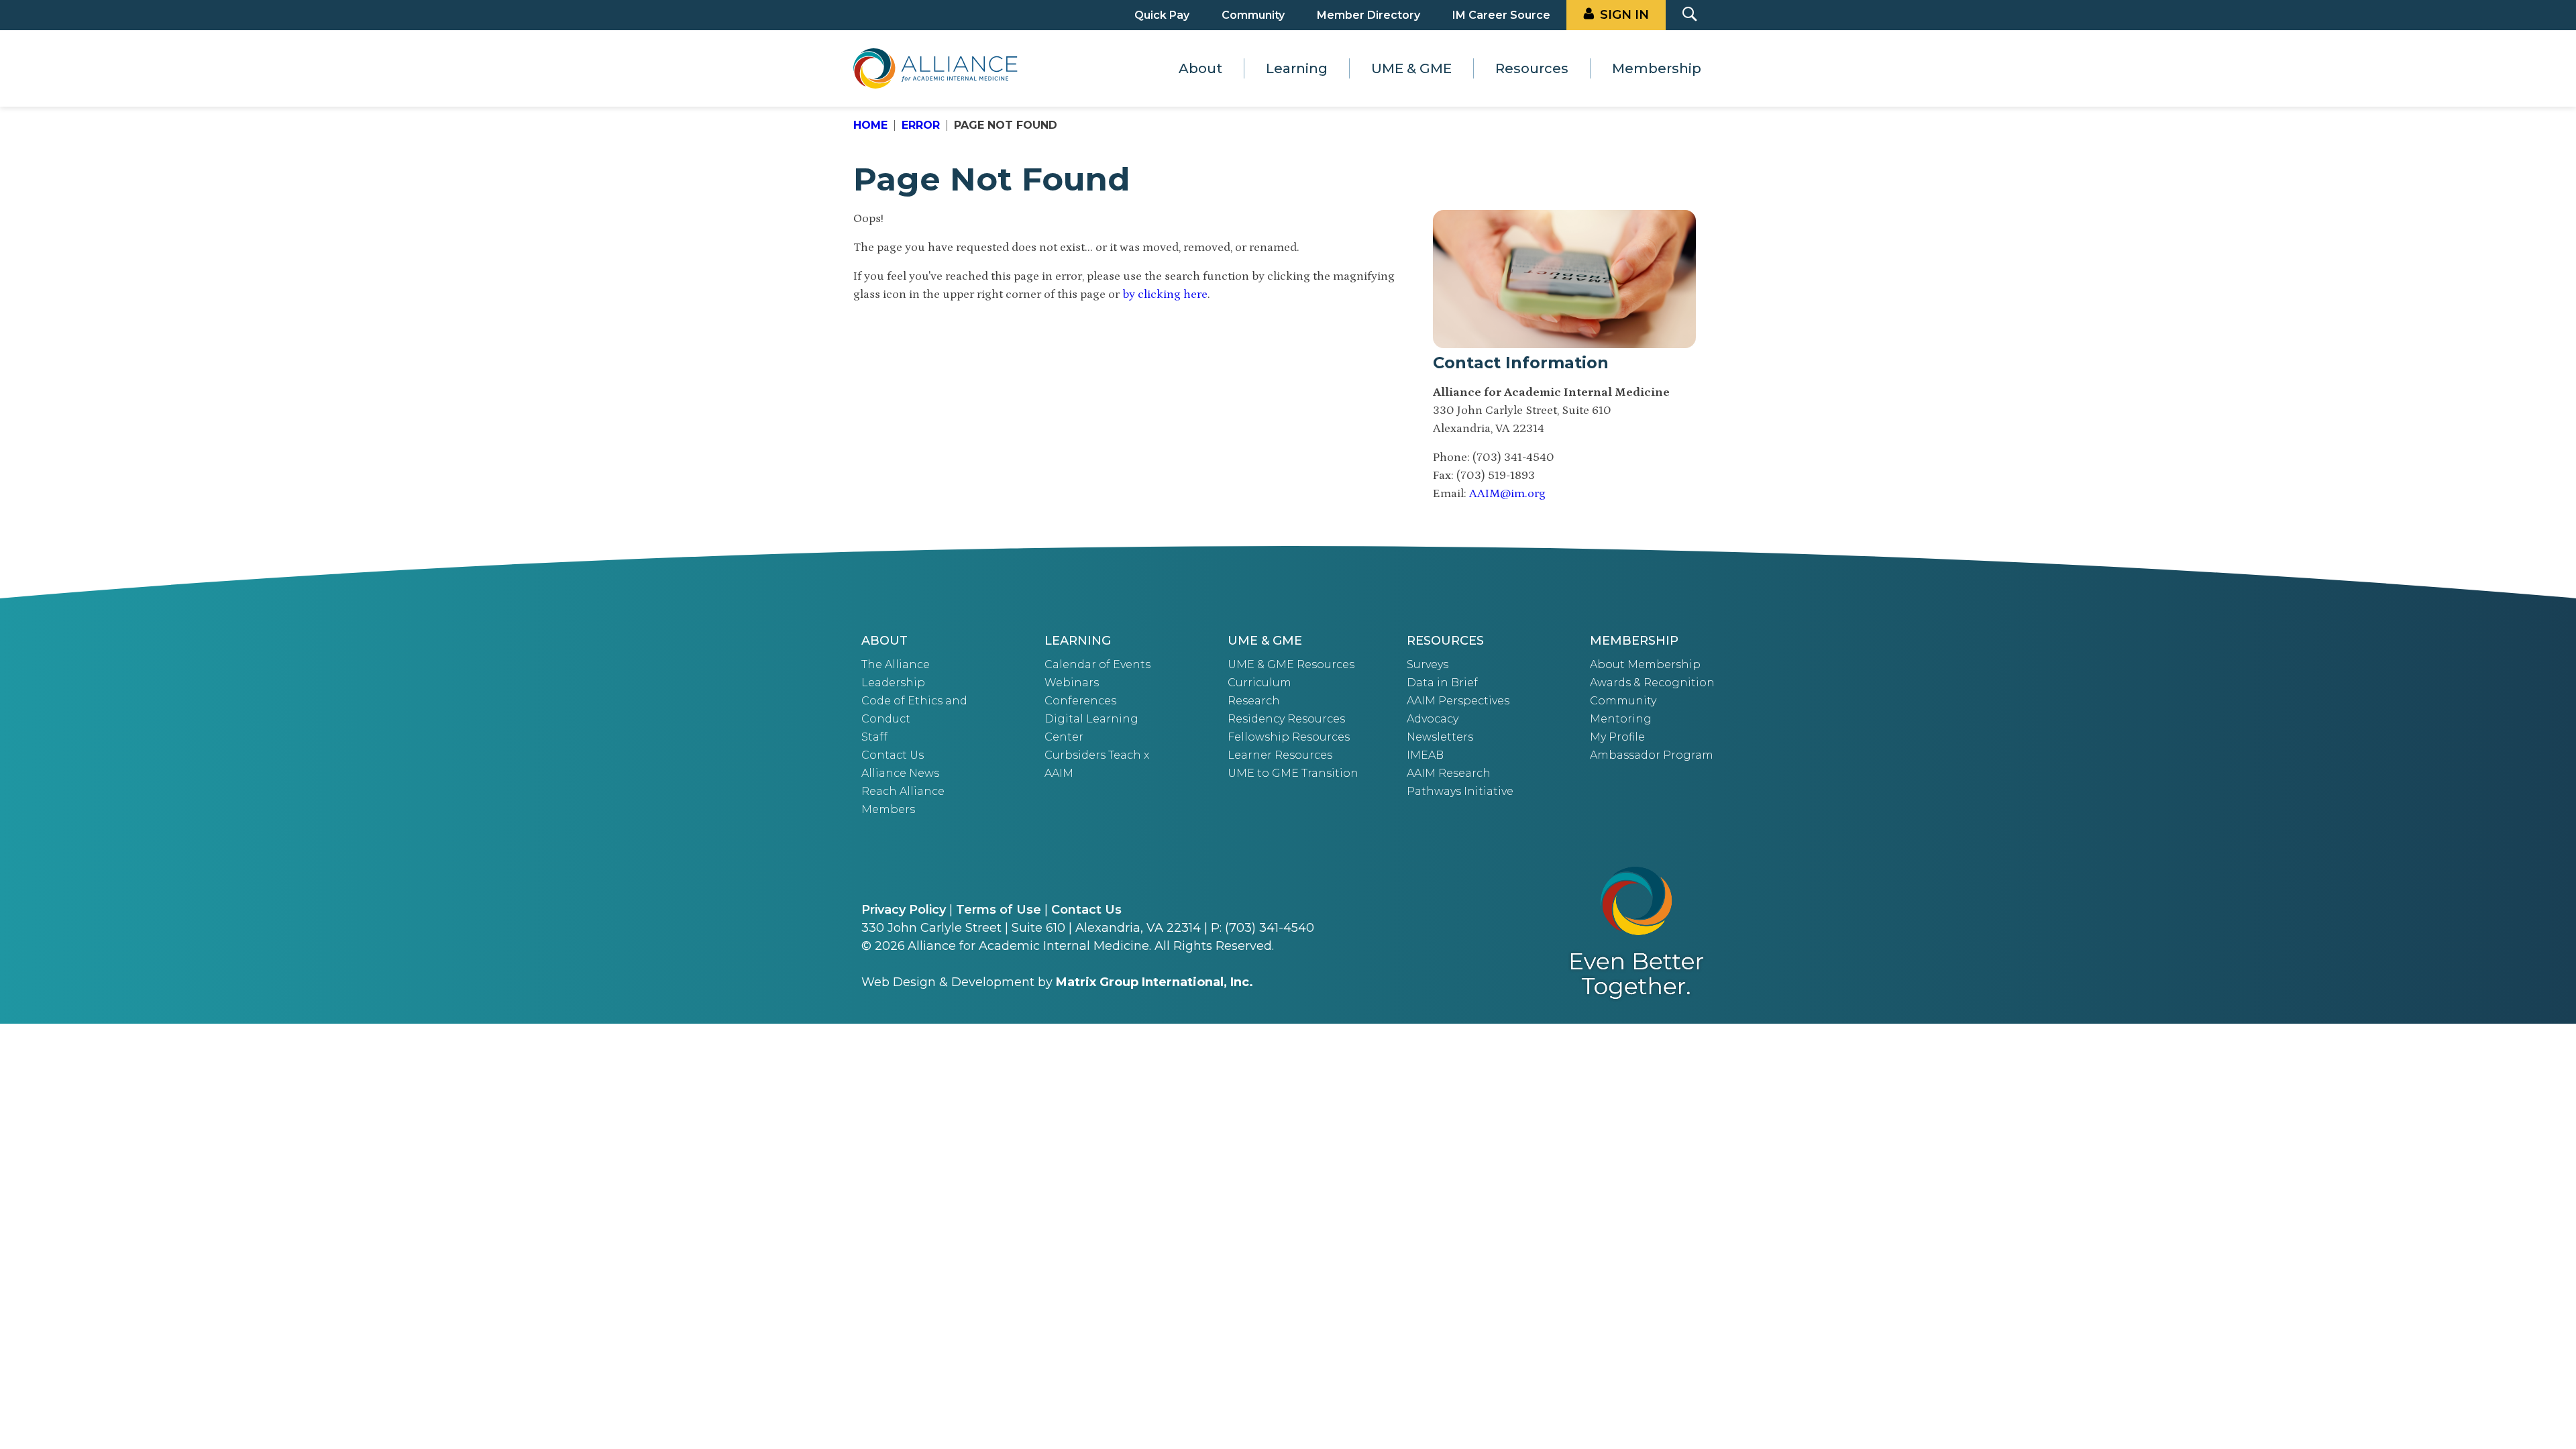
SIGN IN (1624, 15)
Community (1253, 15)
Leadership (893, 683)
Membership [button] (1657, 68)
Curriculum (1259, 683)
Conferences (1080, 701)
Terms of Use (999, 910)
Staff (874, 737)
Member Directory (1368, 15)
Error (921, 125)
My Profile (1617, 737)
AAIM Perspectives (1458, 701)
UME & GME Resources (1291, 664)
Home (870, 125)
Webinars (1072, 683)
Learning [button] (1297, 68)
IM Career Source (1501, 15)
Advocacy (1433, 719)
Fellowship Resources (1289, 737)
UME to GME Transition (1293, 773)
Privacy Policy (904, 910)
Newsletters (1440, 737)
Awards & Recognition (1652, 683)
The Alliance (896, 664)
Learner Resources (1280, 755)
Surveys (1428, 664)
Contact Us (893, 755)
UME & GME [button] (1411, 68)
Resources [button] (1532, 68)
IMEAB (1425, 755)
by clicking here (1165, 294)
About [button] (1200, 68)
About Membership (1645, 664)
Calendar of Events (1097, 664)
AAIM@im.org (1507, 494)
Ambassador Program (1652, 755)
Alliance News (900, 773)
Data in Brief (1442, 683)
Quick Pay (1162, 15)
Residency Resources (1286, 719)
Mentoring (1621, 719)
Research (1254, 701)
